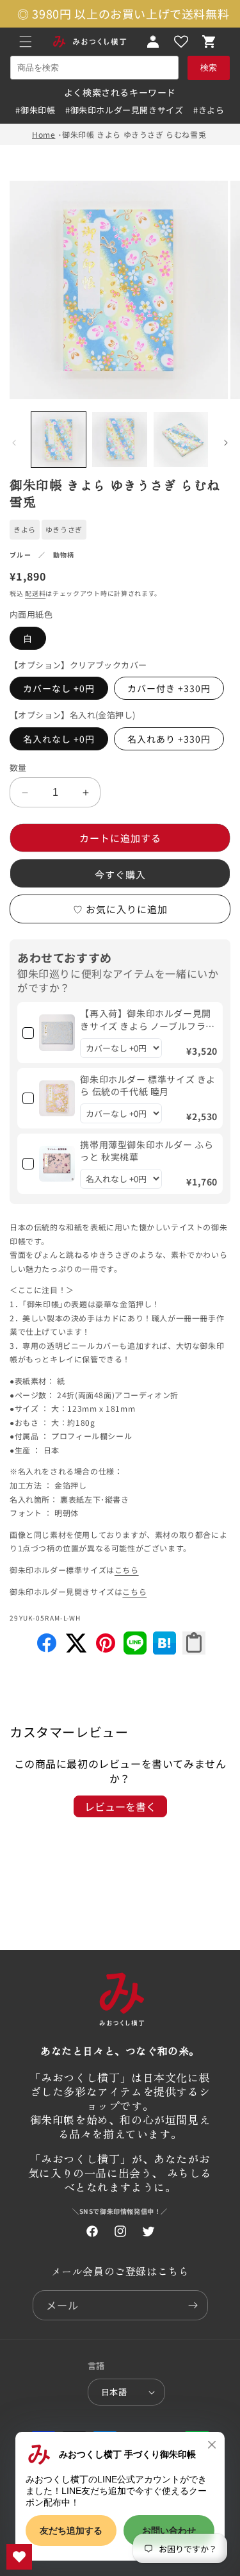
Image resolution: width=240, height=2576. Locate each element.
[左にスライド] (14, 443)
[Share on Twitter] (76, 1650)
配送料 (35, 593)
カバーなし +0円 (59, 688)
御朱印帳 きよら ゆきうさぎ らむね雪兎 (134, 134)
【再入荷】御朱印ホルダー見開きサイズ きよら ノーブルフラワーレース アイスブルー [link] (148, 1020)
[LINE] (135, 1650)
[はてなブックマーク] (164, 1650)
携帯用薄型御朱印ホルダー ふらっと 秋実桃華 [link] (147, 1151)
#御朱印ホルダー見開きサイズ (124, 110)
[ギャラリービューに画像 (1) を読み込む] (59, 439)
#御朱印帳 (35, 110)
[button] (26, 42)
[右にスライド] (226, 443)
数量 (18, 767)
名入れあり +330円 (169, 739)
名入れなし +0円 (59, 739)
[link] (57, 1032)
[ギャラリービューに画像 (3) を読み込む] (181, 439)
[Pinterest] (106, 1650)
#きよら (209, 110)
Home (44, 134)
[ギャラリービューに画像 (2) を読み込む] (119, 439)
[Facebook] (47, 1650)
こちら (127, 1570)
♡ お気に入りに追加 (120, 909)
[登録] (193, 2305)
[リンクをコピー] (194, 1643)
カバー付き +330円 (169, 688)
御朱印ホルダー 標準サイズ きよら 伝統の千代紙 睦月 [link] (148, 1086)
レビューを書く (120, 1806)
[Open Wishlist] (181, 42)
